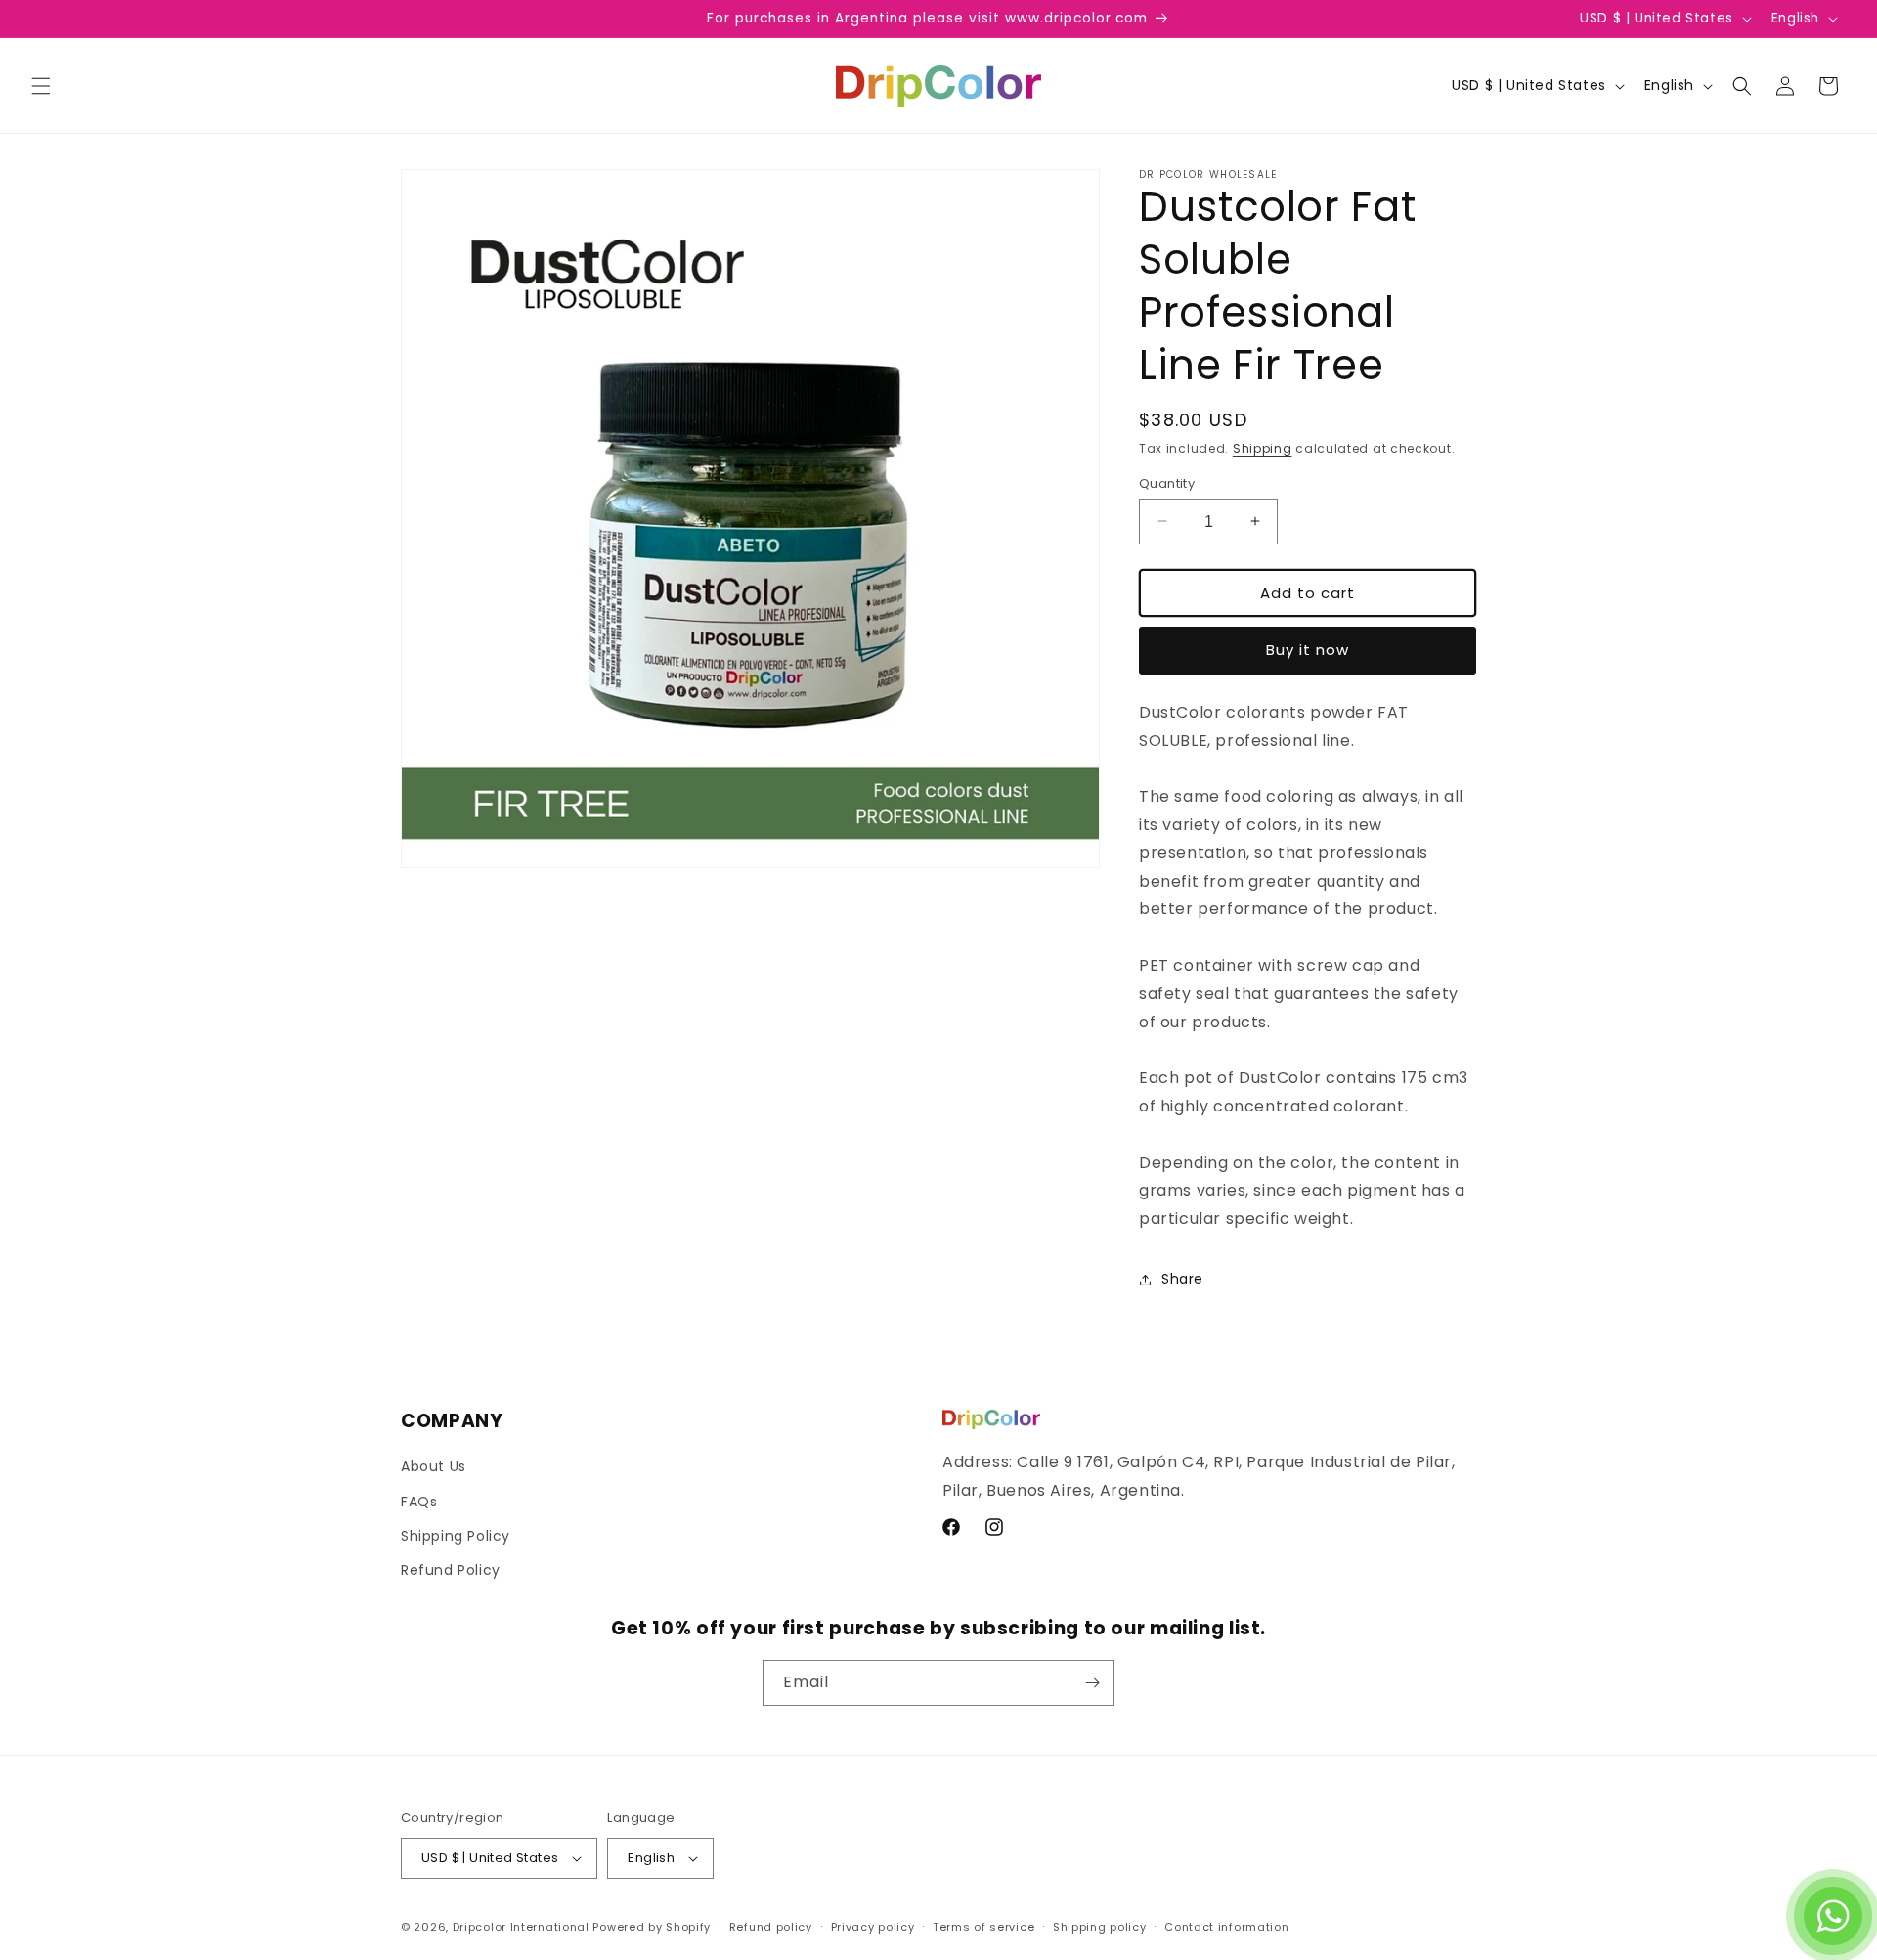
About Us (434, 1466)
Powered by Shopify (652, 1927)
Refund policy (771, 1927)
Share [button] (1182, 1279)
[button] (41, 86)
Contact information (1226, 1927)
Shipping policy (1100, 1927)
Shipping (1263, 448)
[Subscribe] (1092, 1683)
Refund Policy (451, 1570)
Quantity (1167, 482)
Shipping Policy (456, 1536)
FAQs (419, 1502)
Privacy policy (873, 1927)
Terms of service (983, 1927)
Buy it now (1308, 650)
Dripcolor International (521, 1927)
